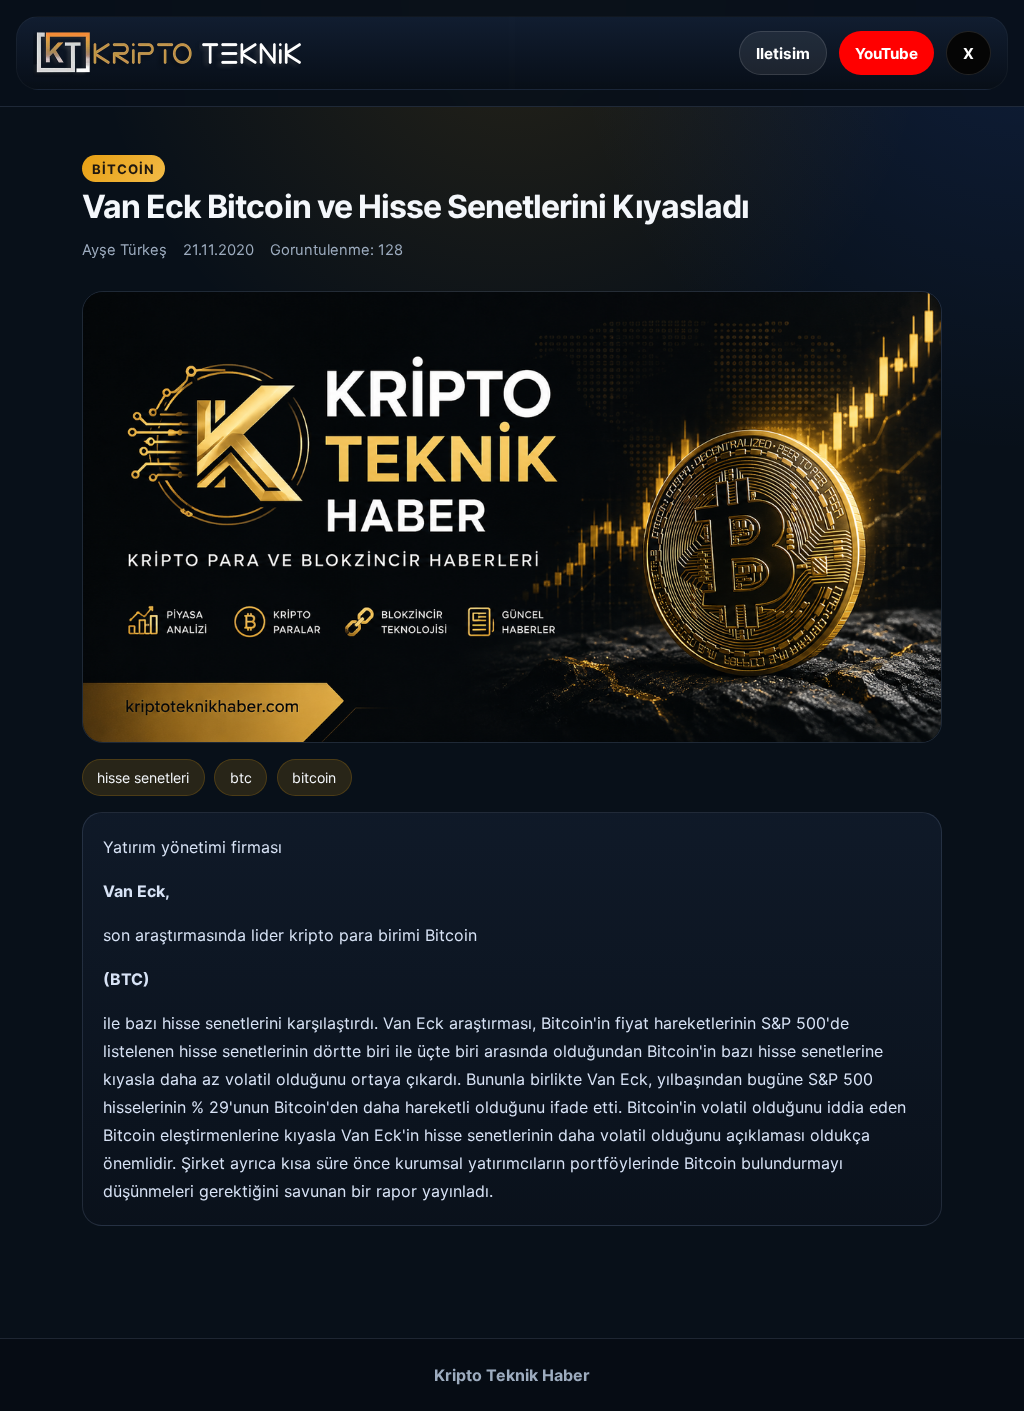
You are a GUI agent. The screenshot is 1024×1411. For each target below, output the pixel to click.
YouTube (886, 53)
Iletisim (783, 53)
